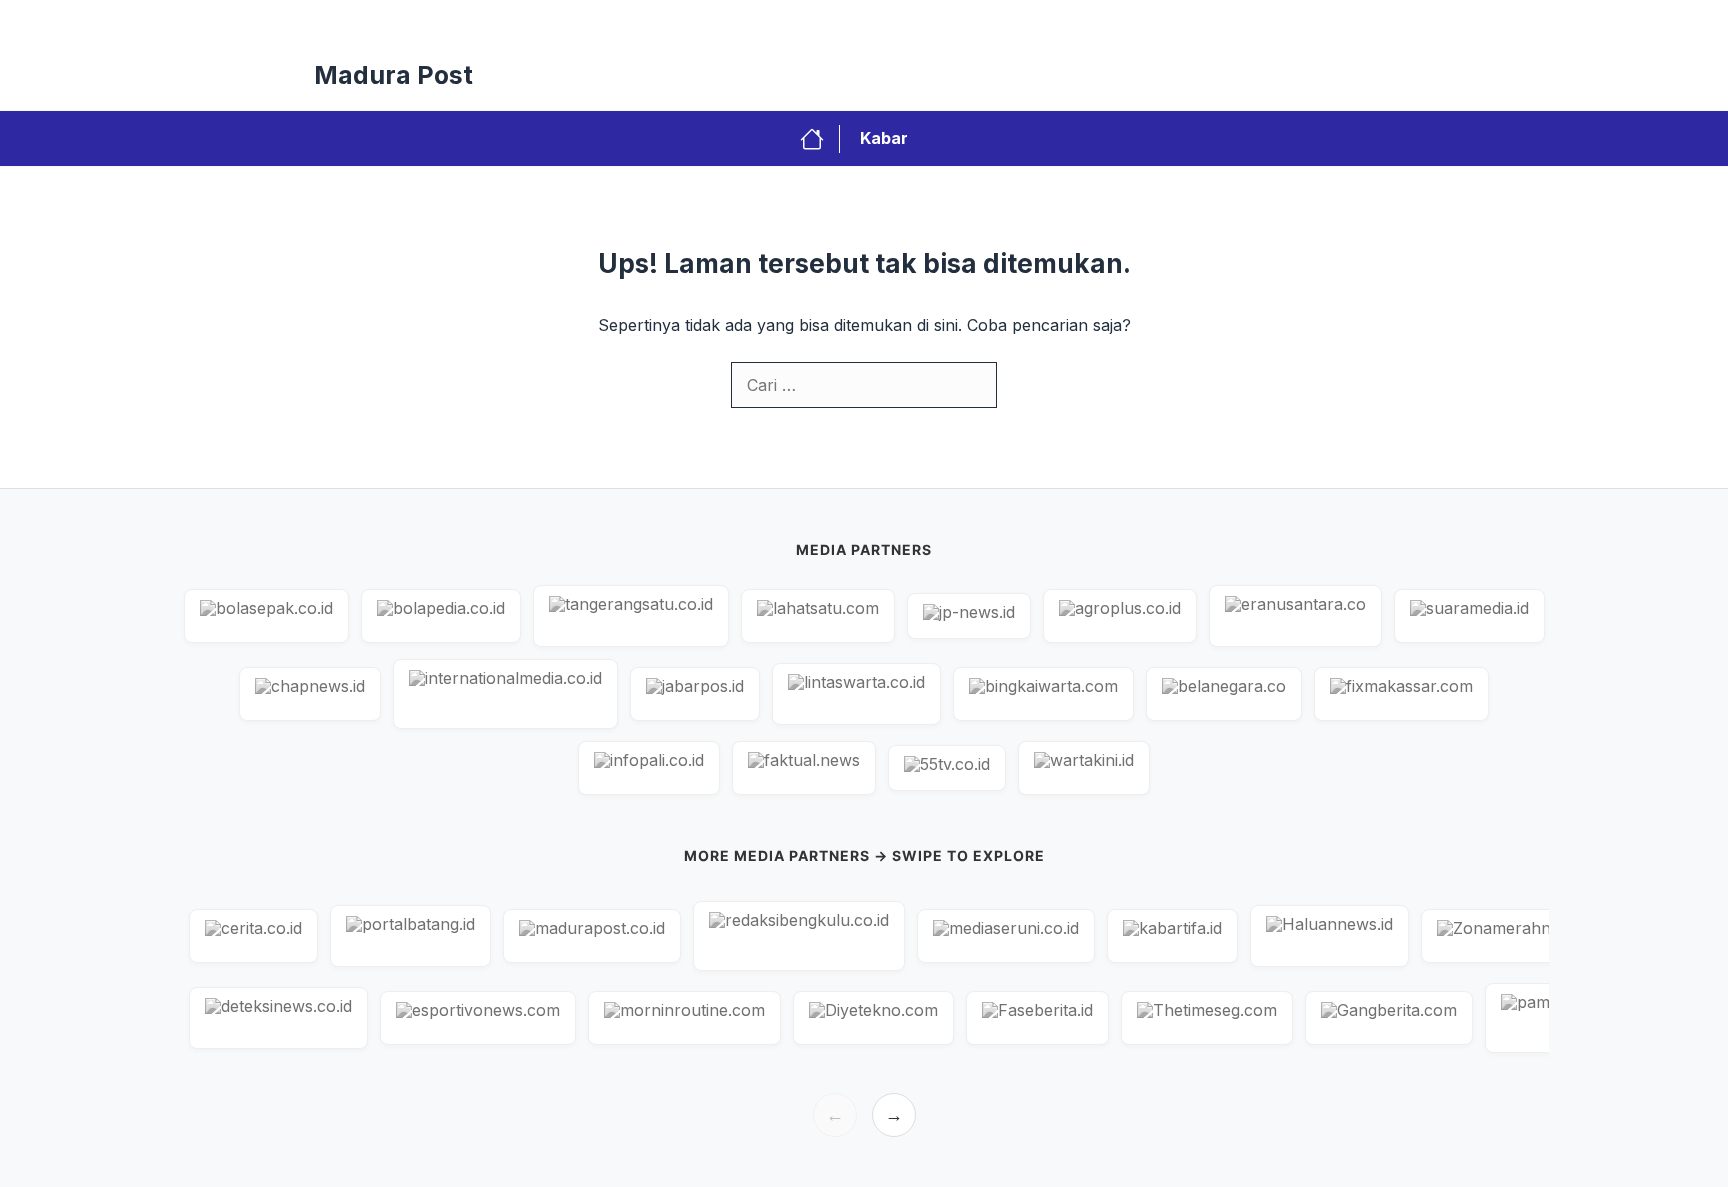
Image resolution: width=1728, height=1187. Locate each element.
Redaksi (880, 20)
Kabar (884, 138)
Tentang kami (1351, 20)
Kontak (966, 20)
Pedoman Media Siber (1095, 20)
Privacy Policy (772, 20)
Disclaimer (1236, 20)
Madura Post (393, 75)
